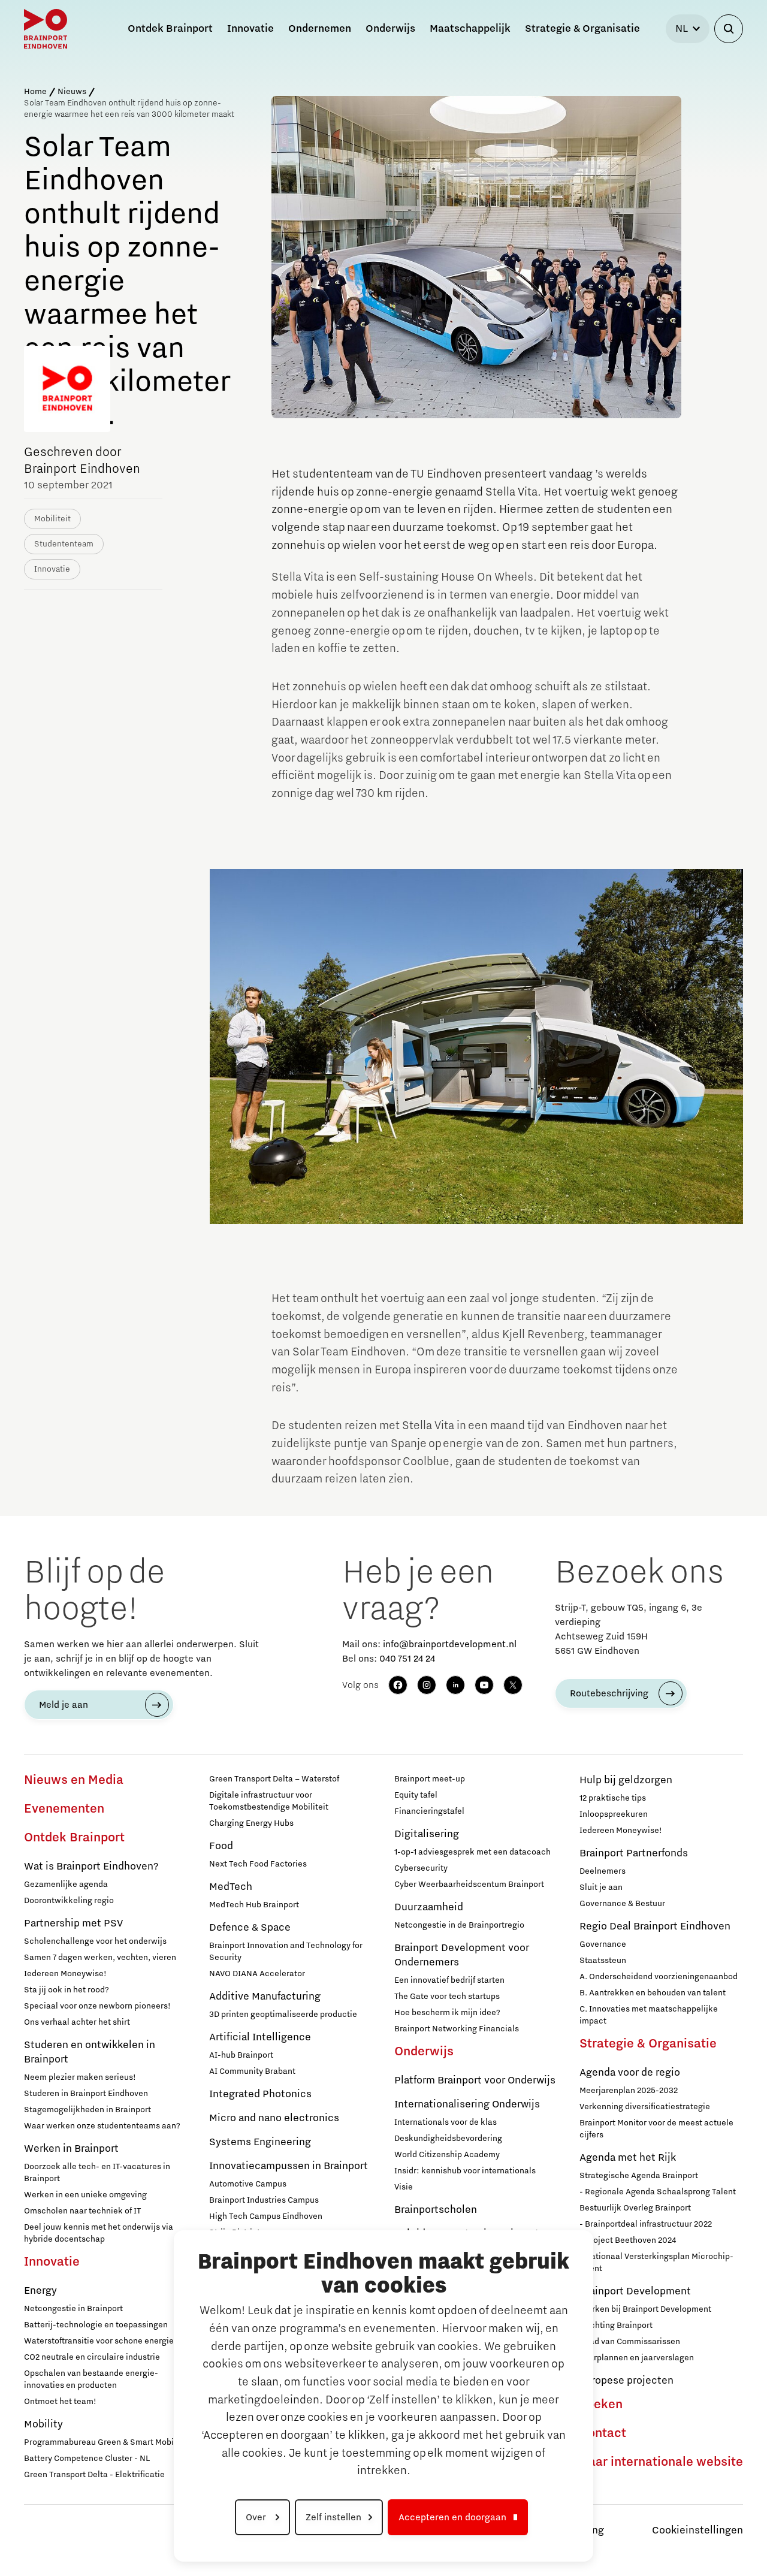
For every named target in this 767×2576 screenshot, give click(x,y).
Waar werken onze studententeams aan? (102, 2126)
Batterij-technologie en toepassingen (96, 2325)
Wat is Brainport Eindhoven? (91, 1867)
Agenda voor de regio (630, 2073)
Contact (603, 2433)
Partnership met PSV (73, 1923)
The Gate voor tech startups (447, 1997)
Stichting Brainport (616, 2326)
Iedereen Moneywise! (65, 1974)
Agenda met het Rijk (628, 2158)
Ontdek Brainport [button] (170, 29)
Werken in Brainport (71, 2149)
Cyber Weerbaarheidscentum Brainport (469, 1885)
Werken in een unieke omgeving (85, 2195)
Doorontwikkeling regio (69, 1901)
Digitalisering (427, 1834)
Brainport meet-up (430, 1779)
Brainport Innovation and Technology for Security (286, 1952)
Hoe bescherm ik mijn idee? (447, 2013)
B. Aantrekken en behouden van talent (653, 1993)
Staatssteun (603, 1961)
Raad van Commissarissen (630, 2342)
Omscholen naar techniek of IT (82, 2211)
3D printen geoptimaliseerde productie (283, 2015)
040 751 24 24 (407, 1659)
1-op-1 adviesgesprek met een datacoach (472, 1852)
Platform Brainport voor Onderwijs (475, 2080)
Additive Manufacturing (265, 1997)
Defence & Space (250, 1928)
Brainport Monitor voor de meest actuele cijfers (656, 2129)
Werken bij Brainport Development (645, 2309)
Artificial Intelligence (260, 2037)
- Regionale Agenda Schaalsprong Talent (658, 2192)
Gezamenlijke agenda (66, 1885)
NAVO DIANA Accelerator (257, 1974)
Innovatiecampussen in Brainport (289, 2166)
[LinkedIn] (455, 1685)
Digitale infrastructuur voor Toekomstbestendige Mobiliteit (269, 1801)
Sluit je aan (601, 1888)
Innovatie (52, 2262)
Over (257, 2517)
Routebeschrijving (609, 1693)
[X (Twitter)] (513, 1685)
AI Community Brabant (252, 2071)
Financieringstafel (429, 1811)
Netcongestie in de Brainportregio (459, 1925)
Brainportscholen (436, 2210)
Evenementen (64, 1809)
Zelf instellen (333, 2517)
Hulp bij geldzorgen (626, 1780)
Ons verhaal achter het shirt (77, 2022)
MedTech (231, 1887)
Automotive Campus (248, 2184)
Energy (40, 2291)
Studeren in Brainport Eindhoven (86, 2094)
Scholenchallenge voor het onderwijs (95, 1941)
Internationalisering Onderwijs (467, 2104)
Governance (603, 1944)
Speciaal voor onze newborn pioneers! (97, 2006)
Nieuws (72, 92)
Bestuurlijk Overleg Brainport (635, 2208)
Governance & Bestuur (622, 1904)
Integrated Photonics (260, 2094)
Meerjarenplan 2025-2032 (629, 2091)
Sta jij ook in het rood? (67, 1990)
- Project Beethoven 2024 (628, 2240)
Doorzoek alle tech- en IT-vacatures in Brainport (97, 2173)
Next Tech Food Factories (258, 1864)
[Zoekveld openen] (729, 29)
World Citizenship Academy (447, 2155)
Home (35, 92)
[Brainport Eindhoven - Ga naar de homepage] (46, 29)
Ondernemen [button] (320, 29)
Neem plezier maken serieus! (80, 2077)
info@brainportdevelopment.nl (450, 1644)
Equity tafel (416, 1795)
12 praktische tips (613, 1798)
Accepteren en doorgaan (452, 2517)
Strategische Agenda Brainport (639, 2176)
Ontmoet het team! (60, 2402)
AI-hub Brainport (241, 2055)
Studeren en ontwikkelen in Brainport (90, 2052)
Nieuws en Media (74, 1780)
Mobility (43, 2424)
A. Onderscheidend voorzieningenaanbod (659, 1977)
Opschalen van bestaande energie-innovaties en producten (91, 2379)
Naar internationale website (661, 2462)
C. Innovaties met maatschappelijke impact (649, 2015)
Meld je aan (64, 1705)
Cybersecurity (421, 1868)
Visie (404, 2187)
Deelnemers (603, 1871)
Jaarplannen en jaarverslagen (637, 2358)
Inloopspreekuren (614, 1814)
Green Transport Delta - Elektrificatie (94, 2475)
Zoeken (601, 2405)
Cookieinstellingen (697, 2530)
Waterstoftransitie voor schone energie (99, 2341)
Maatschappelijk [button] (470, 29)
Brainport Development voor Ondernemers (462, 1955)
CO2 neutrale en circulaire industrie (92, 2357)
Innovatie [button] (250, 29)
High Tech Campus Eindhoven (266, 2216)
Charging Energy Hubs (251, 1823)
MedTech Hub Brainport (254, 1905)
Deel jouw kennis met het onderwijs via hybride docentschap (99, 2233)
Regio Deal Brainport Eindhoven (655, 1926)
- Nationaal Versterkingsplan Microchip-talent (656, 2263)
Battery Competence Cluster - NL (87, 2459)
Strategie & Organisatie (648, 2044)
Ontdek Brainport (74, 1838)
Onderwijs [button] (390, 29)
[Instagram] (427, 1685)
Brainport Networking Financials (457, 2029)
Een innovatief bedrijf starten (449, 1980)
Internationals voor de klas (446, 2122)
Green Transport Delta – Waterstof (274, 1779)
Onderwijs (424, 2052)
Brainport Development (635, 2291)
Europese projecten (626, 2381)
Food (221, 1846)
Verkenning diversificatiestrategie (645, 2107)
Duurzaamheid (429, 1907)
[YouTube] (484, 1685)
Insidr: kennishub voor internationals (465, 2171)
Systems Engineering (260, 2142)
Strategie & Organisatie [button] (582, 29)
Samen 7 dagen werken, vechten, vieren (100, 1958)
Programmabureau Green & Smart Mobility (105, 2442)
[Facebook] (398, 1685)
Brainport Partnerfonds (634, 1853)
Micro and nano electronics (274, 2118)
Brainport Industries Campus (264, 2200)
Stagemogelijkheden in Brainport (87, 2110)
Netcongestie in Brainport (73, 2309)
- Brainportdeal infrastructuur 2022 (646, 2224)
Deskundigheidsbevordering (448, 2139)
